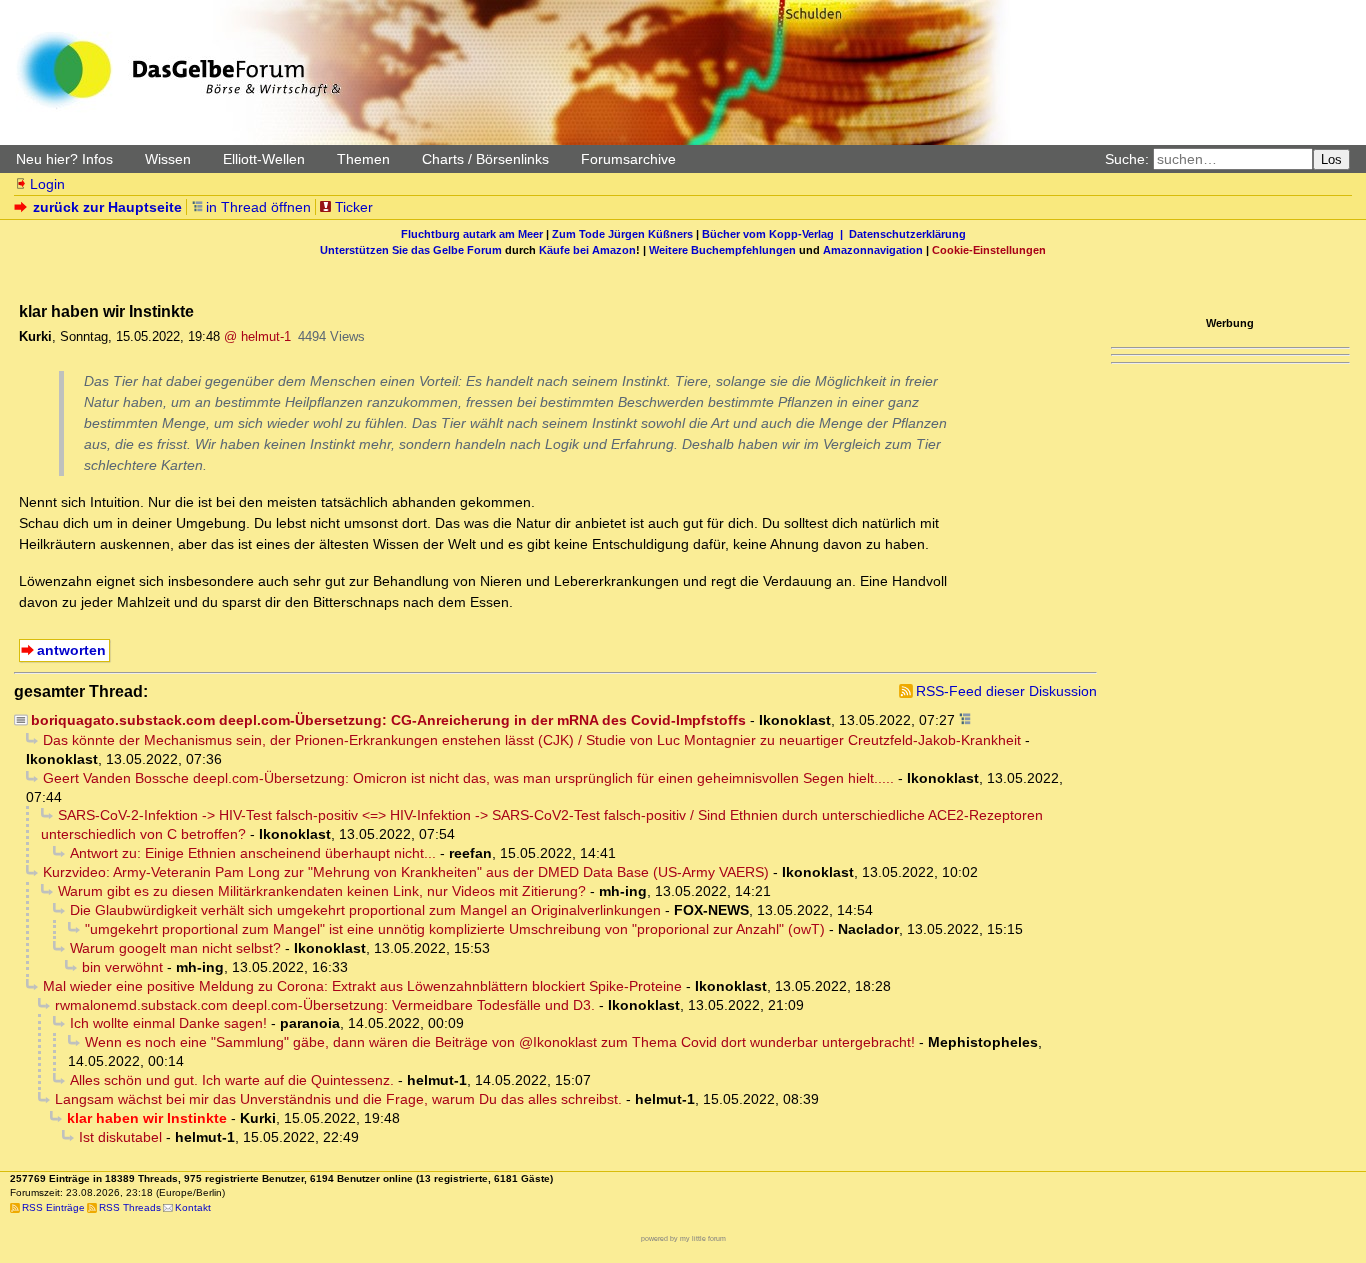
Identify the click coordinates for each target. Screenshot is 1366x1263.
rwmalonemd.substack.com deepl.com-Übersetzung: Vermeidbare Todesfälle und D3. (325, 1005)
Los (1331, 159)
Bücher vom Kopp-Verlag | (775, 234)
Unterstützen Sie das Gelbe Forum (411, 250)
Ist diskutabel (120, 1137)
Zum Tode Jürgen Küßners (622, 234)
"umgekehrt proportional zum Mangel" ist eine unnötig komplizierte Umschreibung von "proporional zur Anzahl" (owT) (455, 929)
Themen (363, 159)
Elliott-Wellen (264, 159)
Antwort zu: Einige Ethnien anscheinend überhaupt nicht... (253, 853)
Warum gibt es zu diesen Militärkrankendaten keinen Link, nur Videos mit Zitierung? (322, 891)
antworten (71, 650)
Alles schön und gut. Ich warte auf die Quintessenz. (232, 1080)
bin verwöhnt (122, 967)
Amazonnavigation (873, 250)
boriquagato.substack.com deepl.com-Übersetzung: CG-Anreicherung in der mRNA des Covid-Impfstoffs (388, 720)
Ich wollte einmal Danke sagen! (168, 1023)
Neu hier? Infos (64, 159)
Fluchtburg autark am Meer (472, 234)
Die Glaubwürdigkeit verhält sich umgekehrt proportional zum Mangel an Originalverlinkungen (365, 910)
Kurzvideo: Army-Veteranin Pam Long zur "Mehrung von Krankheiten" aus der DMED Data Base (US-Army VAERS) (406, 872)
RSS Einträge (53, 1207)
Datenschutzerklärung (907, 234)
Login (47, 184)
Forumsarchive (628, 159)
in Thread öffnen (258, 207)
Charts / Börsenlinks (485, 159)
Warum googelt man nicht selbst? (175, 948)
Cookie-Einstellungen (989, 250)
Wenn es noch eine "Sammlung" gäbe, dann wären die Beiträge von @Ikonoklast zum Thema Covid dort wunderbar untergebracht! (500, 1042)
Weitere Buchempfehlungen (722, 250)
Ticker (354, 207)
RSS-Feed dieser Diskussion (1006, 691)
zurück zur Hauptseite (107, 207)
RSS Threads (130, 1207)
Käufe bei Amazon (587, 250)
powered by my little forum (683, 1238)
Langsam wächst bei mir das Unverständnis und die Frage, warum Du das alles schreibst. (338, 1099)
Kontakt (193, 1207)
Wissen (168, 159)
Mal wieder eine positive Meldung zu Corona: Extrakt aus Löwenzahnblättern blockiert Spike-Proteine (362, 986)
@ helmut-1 (257, 336)
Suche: (1127, 159)
